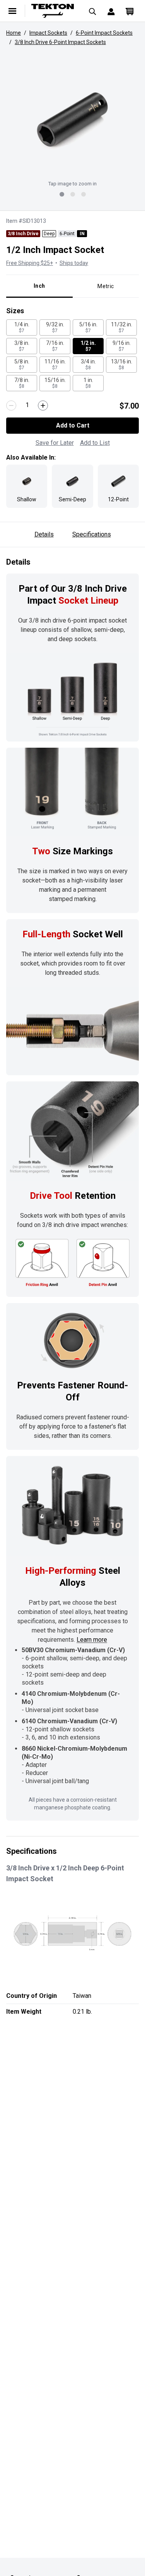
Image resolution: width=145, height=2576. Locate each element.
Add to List (95, 443)
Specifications (92, 534)
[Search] (92, 11)
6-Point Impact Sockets (104, 33)
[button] (72, 120)
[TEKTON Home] (53, 11)
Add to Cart (73, 425)
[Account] (111, 11)
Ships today (74, 263)
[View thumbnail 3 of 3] (84, 194)
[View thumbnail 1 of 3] (62, 194)
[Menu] (12, 11)
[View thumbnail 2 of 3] (73, 194)
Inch (39, 286)
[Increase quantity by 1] (43, 406)
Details (44, 534)
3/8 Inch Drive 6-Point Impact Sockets (60, 42)
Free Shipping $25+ (30, 263)
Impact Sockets (48, 33)
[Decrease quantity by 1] (11, 406)
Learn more (92, 1640)
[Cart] (130, 11)
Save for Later (55, 443)
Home (14, 33)
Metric (106, 286)
